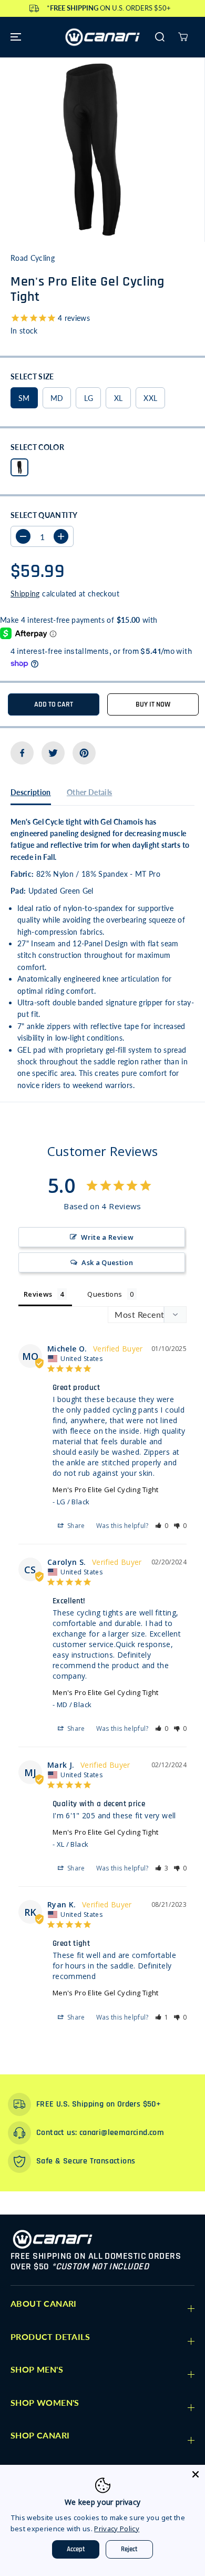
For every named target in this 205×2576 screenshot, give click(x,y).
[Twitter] (53, 753)
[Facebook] (22, 753)
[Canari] (102, 37)
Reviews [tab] (38, 1294)
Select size (32, 376)
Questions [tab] (105, 1294)
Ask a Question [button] (107, 1262)
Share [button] (75, 1526)
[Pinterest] (84, 753)
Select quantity (44, 515)
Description (31, 792)
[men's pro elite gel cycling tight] (92, 150)
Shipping (25, 594)
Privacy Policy (117, 2529)
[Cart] (183, 37)
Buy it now (153, 704)
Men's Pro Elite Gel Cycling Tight (106, 1490)
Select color (37, 447)
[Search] (160, 37)
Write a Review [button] (107, 1237)
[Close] (196, 2474)
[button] (14, 37)
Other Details (90, 792)
